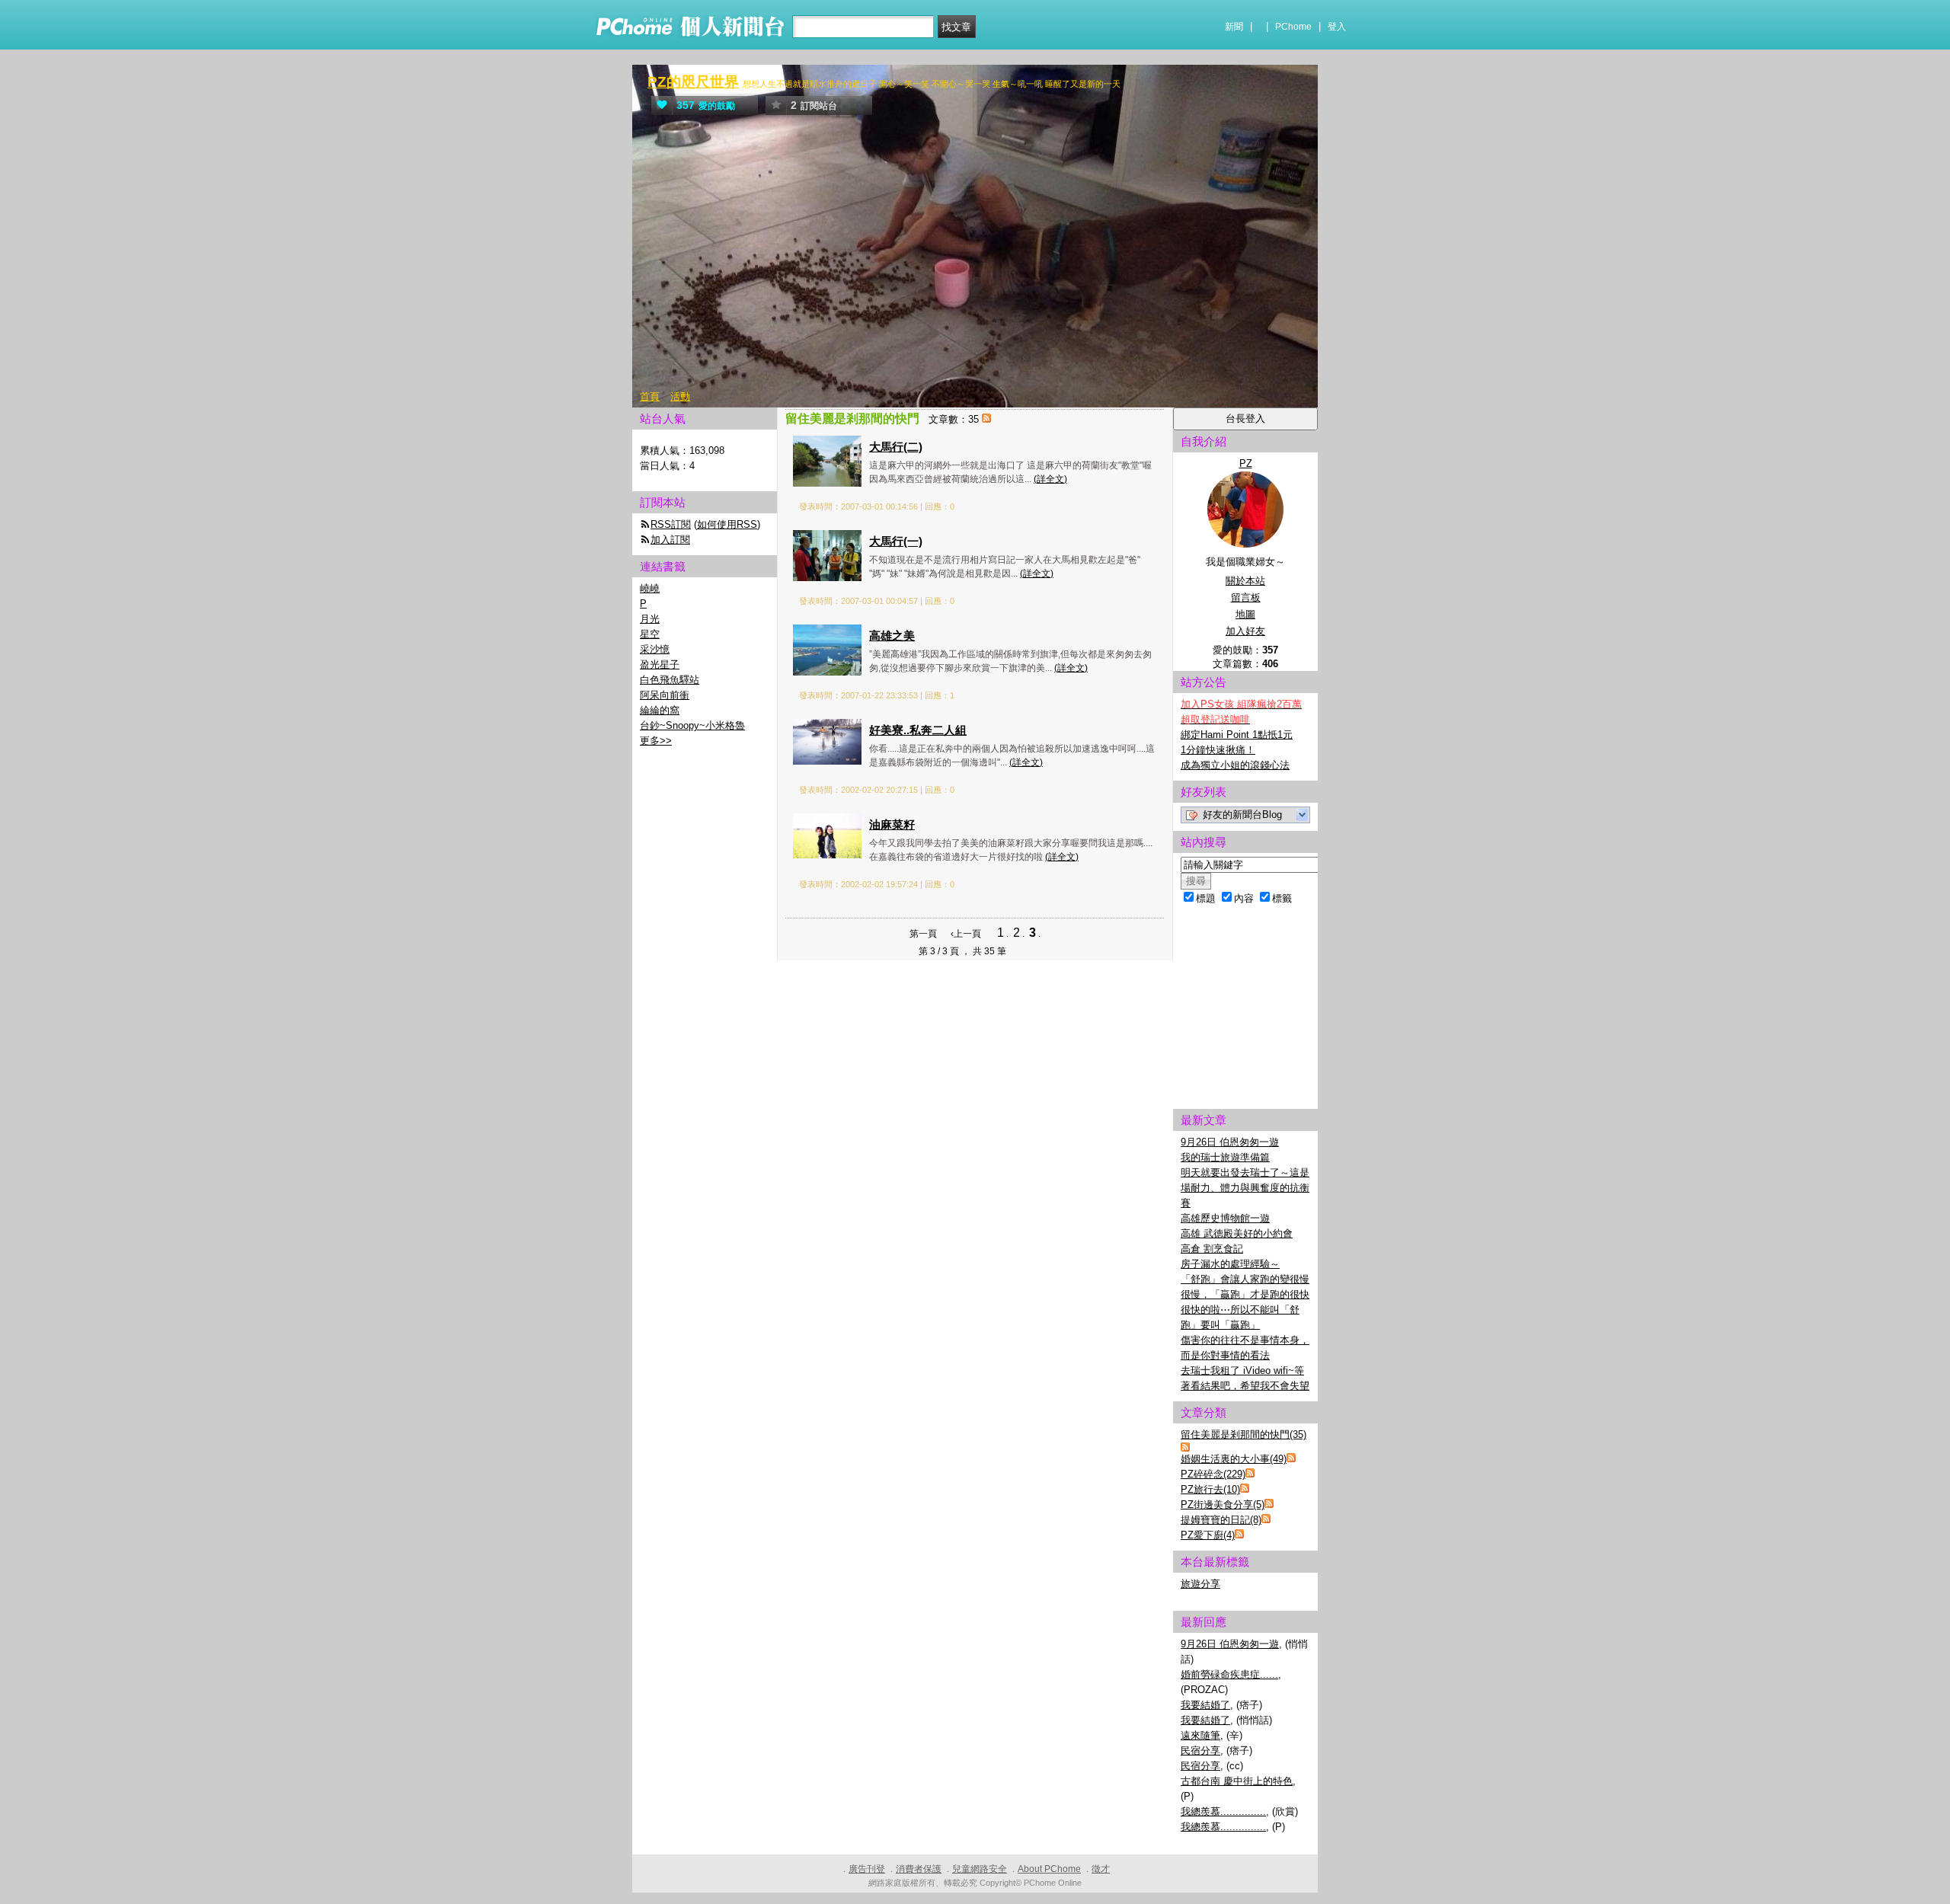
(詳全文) (1050, 479)
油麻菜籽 (892, 824)
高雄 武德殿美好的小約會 (1237, 1233)
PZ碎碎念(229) (1213, 1474)
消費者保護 (919, 1869)
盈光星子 (660, 664)
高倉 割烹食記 (1212, 1249)
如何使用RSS (727, 524)
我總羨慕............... (1223, 1811)
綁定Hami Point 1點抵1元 (1237, 735)
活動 (680, 396)
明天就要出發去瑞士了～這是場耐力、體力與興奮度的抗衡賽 (1245, 1188)
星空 (650, 634)
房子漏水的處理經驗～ (1230, 1264)
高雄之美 (892, 636)
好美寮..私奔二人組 (918, 730)
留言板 (1246, 597)
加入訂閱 (670, 540)
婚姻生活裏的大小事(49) (1234, 1459)
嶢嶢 (650, 588)
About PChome (1049, 1869)
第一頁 (923, 934)
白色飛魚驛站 (670, 680)
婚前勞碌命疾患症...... (1229, 1674)
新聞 (1234, 27)
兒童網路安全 (980, 1869)
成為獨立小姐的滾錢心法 (1235, 765)
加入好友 (1245, 631)
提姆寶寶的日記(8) (1221, 1520)
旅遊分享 (1200, 1584)
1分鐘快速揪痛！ (1218, 750)
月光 (650, 619)
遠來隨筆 (1200, 1735)
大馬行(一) (896, 541)
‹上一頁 (966, 934)
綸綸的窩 (660, 710)
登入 (1337, 27)
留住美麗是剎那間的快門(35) (1244, 1434)
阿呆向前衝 (665, 695)
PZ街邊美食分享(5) (1223, 1505)
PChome (1293, 27)
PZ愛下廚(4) (1208, 1535)
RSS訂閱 (671, 524)
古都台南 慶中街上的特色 (1237, 1781)
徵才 (1101, 1869)
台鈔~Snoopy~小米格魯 (692, 725)
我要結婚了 (1205, 1705)
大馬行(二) (896, 447)
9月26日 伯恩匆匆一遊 (1230, 1142)
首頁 (650, 396)
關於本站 (1245, 581)
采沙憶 (655, 649)
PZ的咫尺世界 (693, 82)
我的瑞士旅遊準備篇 (1225, 1157)
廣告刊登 (867, 1869)
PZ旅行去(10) (1210, 1489)
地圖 (1245, 614)
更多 (656, 741)
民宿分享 (1200, 1751)
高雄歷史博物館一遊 (1225, 1218)
